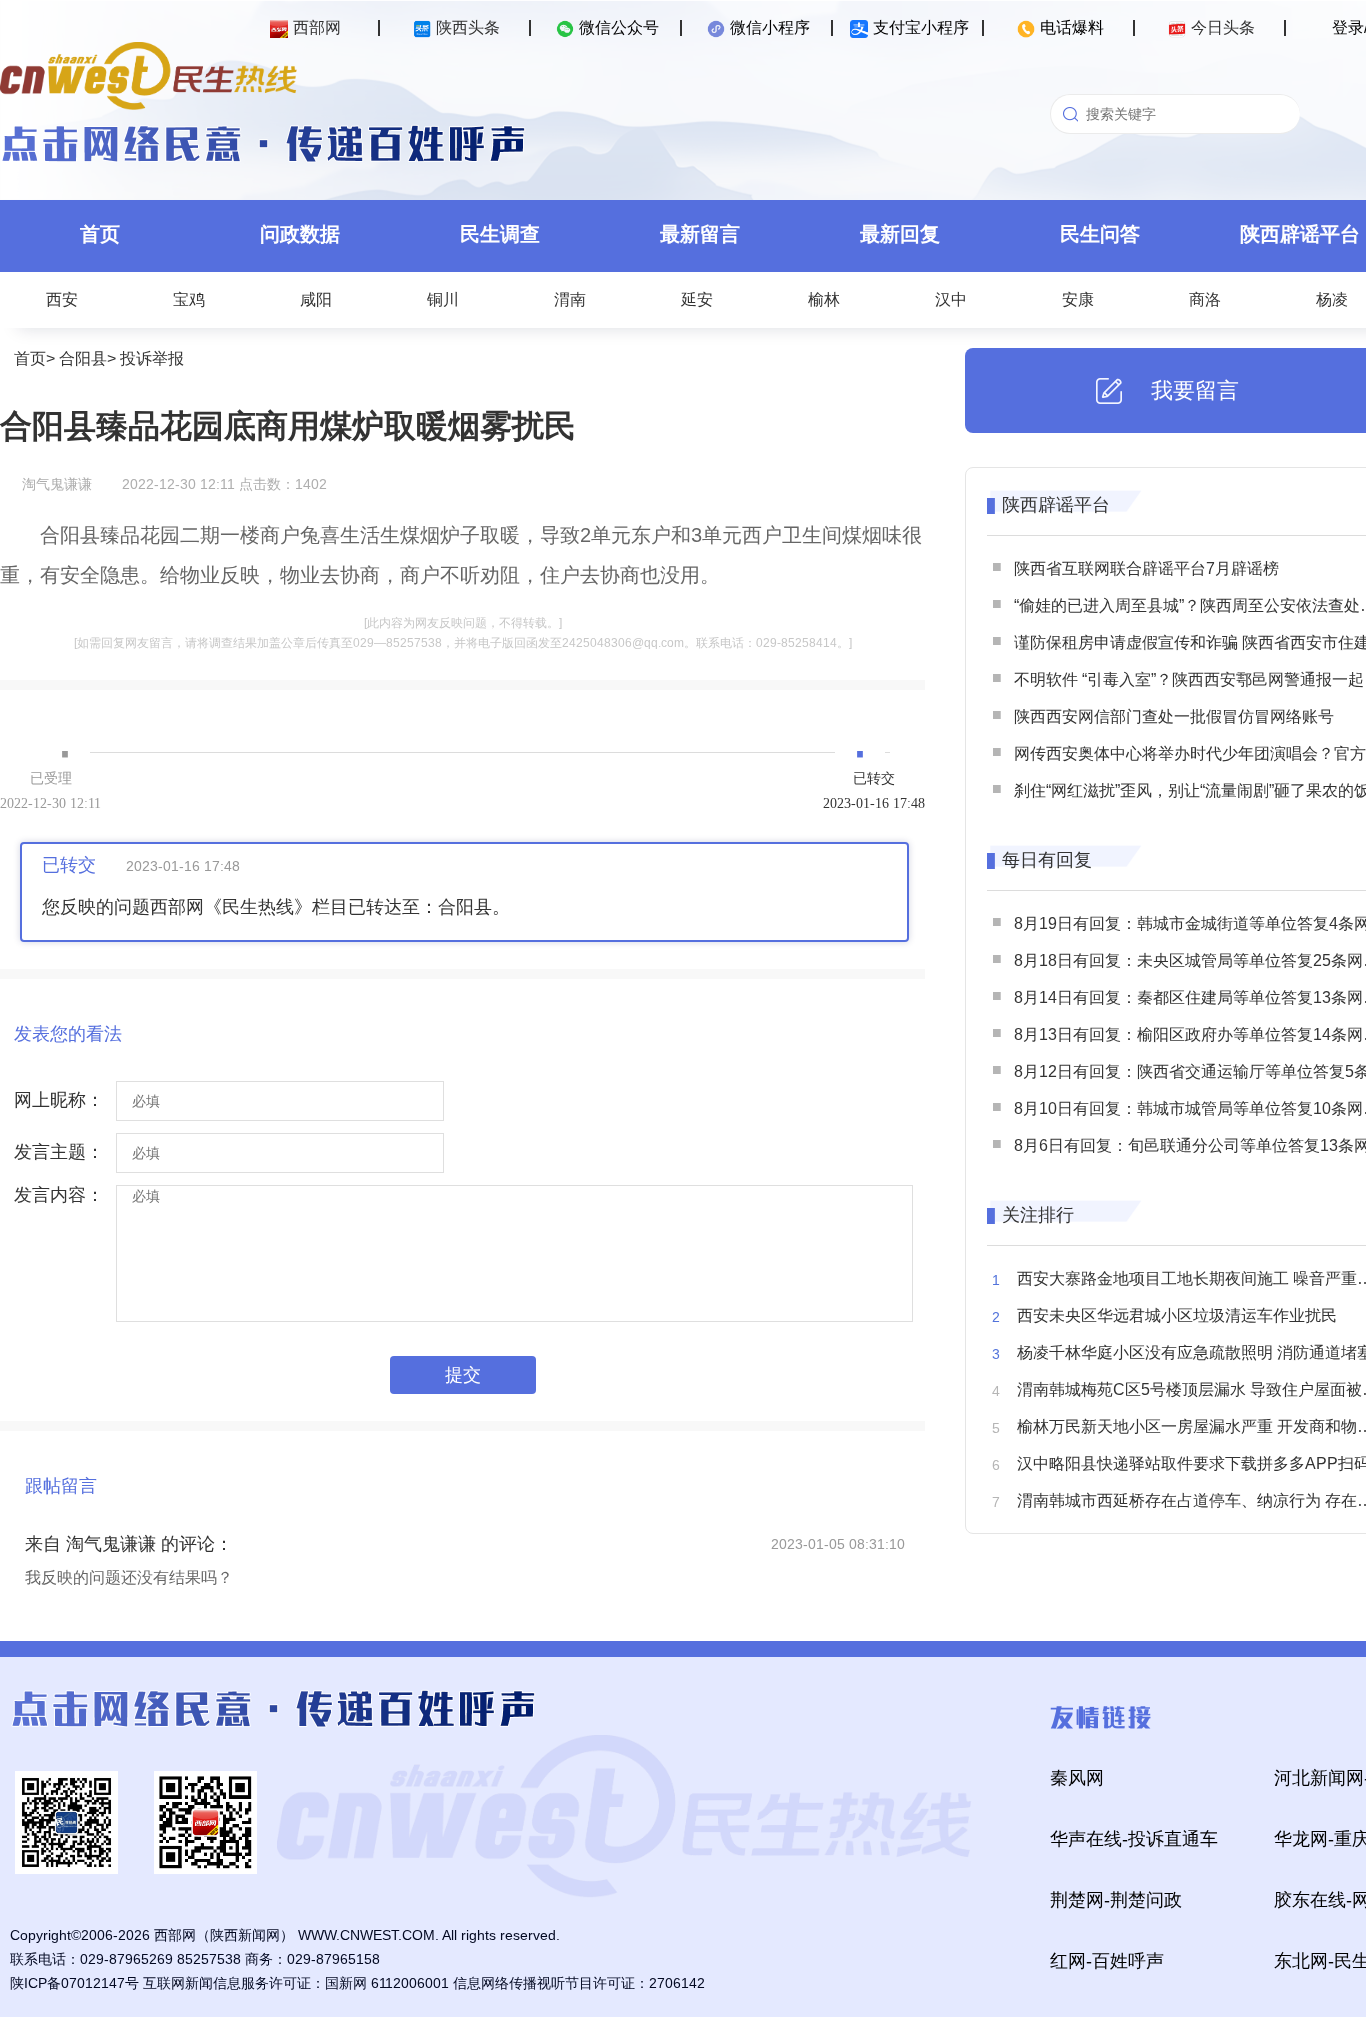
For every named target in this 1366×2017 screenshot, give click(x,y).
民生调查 (500, 234)
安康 (1078, 299)
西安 (62, 299)
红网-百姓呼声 (1107, 1961)
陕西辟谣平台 (1056, 505)
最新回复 (900, 234)
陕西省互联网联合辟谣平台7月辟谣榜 (1146, 568)
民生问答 (1100, 234)
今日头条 (1223, 27)
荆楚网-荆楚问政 (1116, 1900)
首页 (100, 234)
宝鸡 (189, 299)
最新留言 (700, 234)
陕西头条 (468, 27)
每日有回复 (1047, 860)
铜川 (443, 299)
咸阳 (316, 299)
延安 (697, 299)
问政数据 (300, 234)
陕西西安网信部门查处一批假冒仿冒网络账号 (1174, 716)
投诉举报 (152, 358)
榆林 (824, 299)
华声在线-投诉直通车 (1134, 1839)
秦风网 (1077, 1778)
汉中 (951, 299)
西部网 (317, 27)
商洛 (1205, 299)
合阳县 (83, 358)
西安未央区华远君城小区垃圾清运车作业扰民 (1177, 1315)
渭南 (570, 299)
